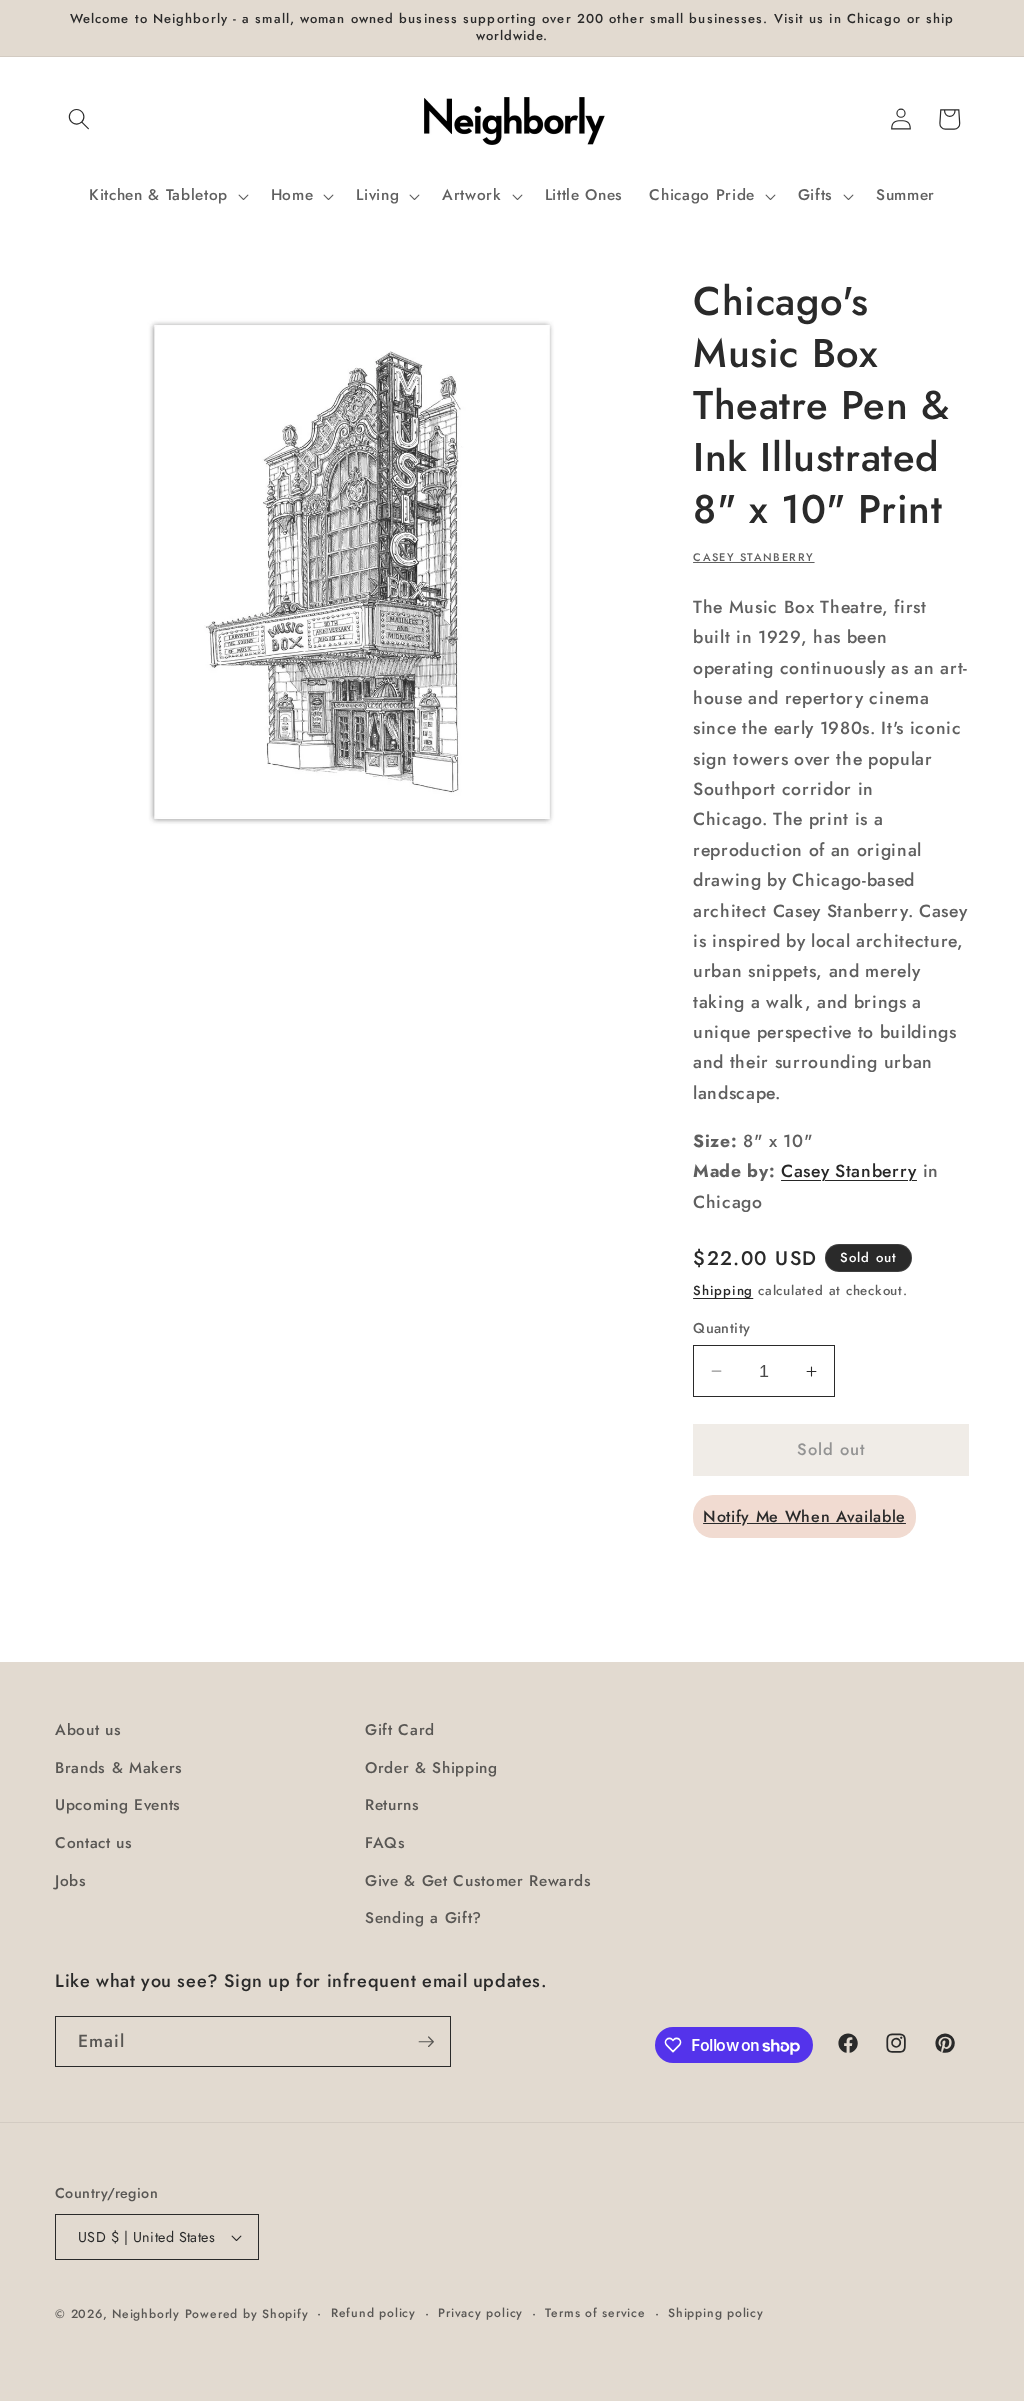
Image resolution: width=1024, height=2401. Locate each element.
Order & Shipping (431, 1768)
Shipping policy (716, 2313)
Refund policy (373, 2313)
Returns (392, 1805)
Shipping (723, 1290)
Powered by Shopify (247, 2314)
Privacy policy (480, 2313)
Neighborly (146, 2314)
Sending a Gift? (423, 1918)
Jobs (71, 1881)
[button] (79, 119)
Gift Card (400, 1730)
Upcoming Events (118, 1805)
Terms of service (595, 2313)
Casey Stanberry (753, 557)
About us (88, 1730)
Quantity (722, 1328)
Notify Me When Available (804, 1516)
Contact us (94, 1843)
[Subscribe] (426, 2042)
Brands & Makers (119, 1768)
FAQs (385, 1843)
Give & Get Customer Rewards (478, 1881)
